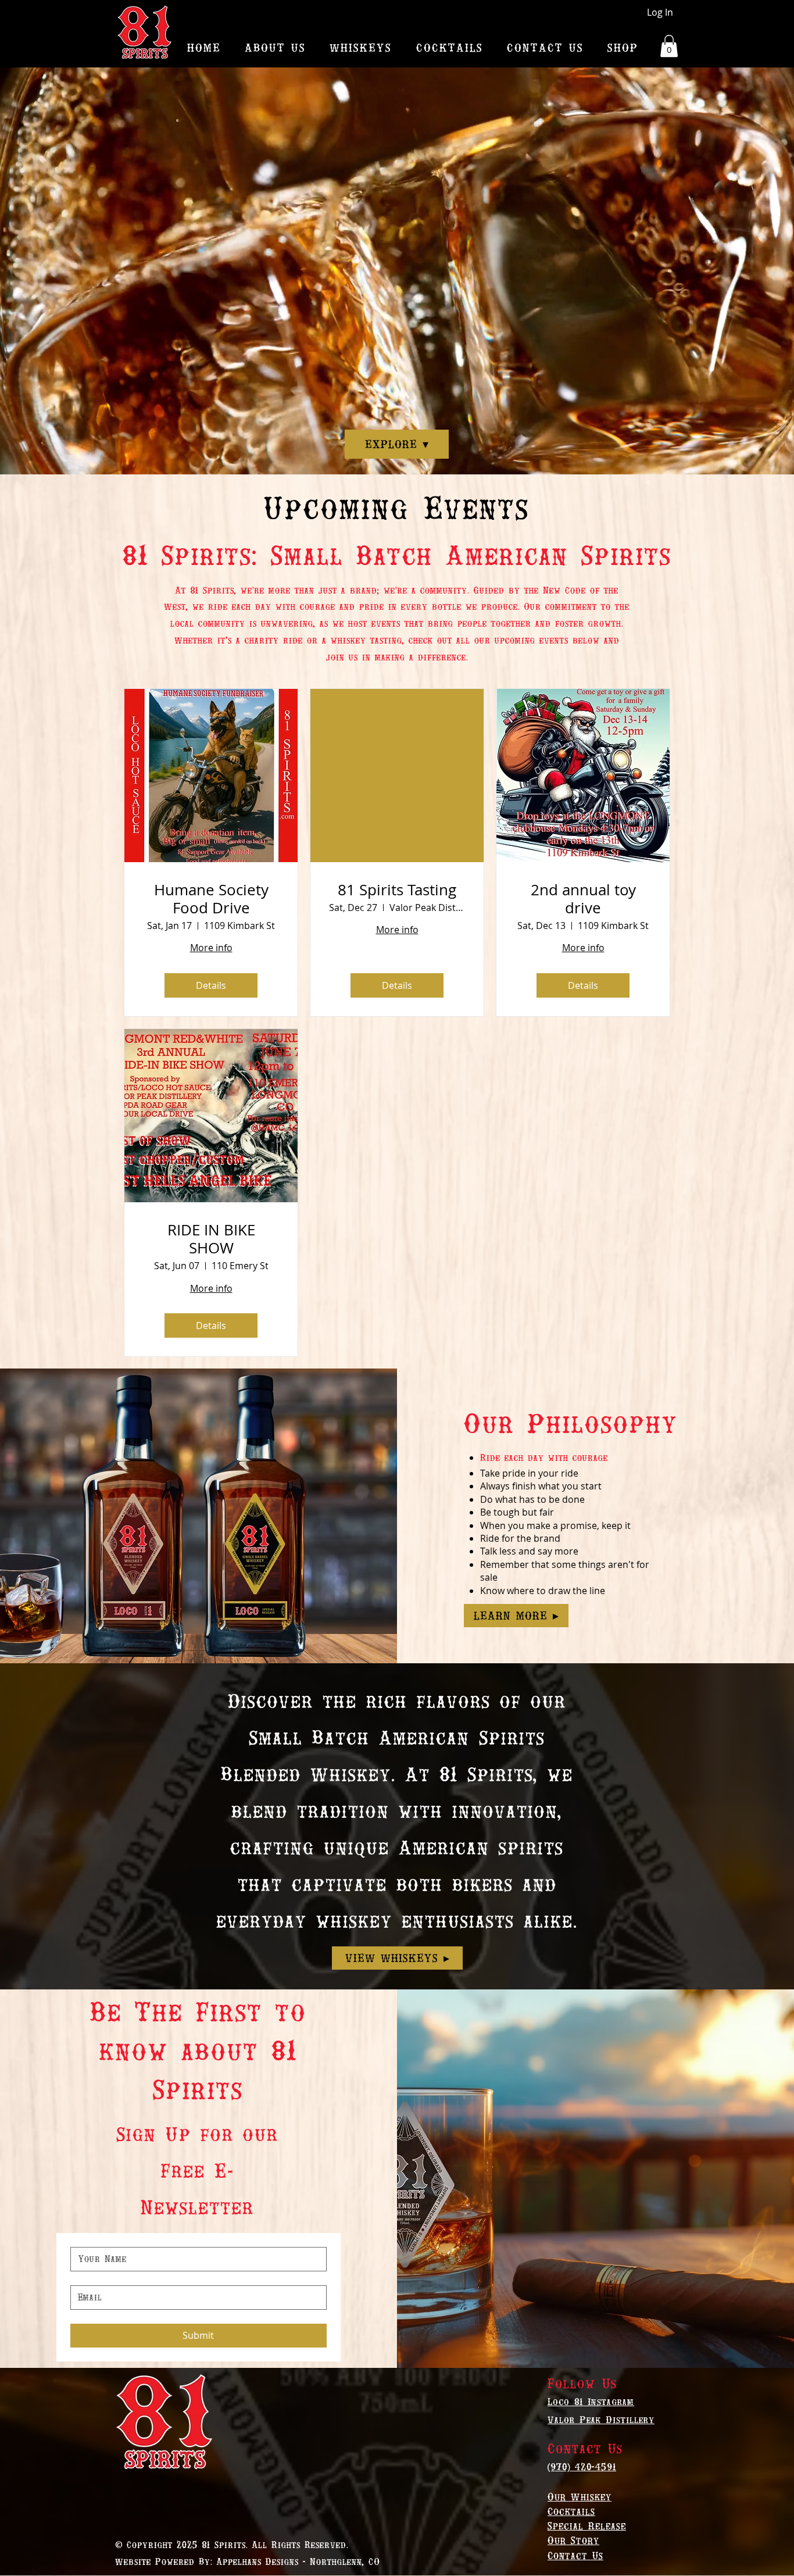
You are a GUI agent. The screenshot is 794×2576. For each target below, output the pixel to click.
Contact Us (575, 2555)
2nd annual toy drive (583, 899)
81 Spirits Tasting (397, 890)
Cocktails (571, 2511)
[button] (669, 46)
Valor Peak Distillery (601, 2420)
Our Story (573, 2540)
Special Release (587, 2526)
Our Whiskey (580, 2497)
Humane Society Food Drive (211, 899)
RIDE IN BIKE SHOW (211, 1239)
